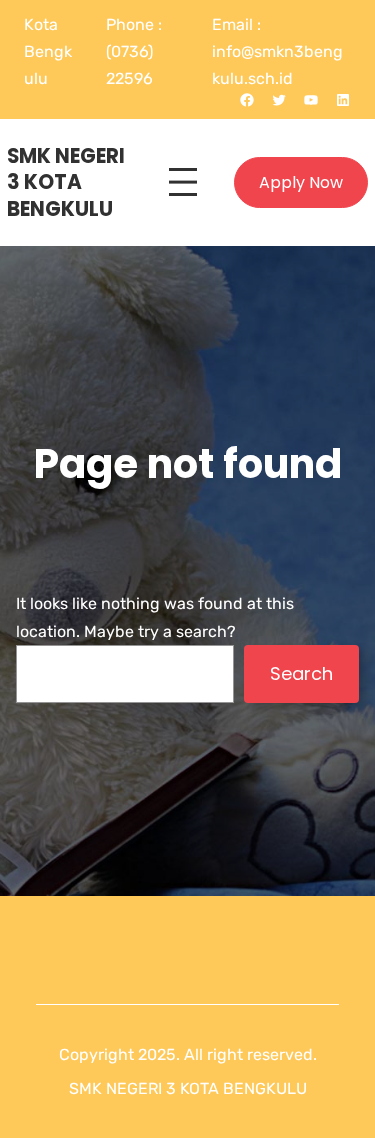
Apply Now (301, 182)
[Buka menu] (183, 182)
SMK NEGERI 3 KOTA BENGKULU (66, 182)
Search (301, 673)
